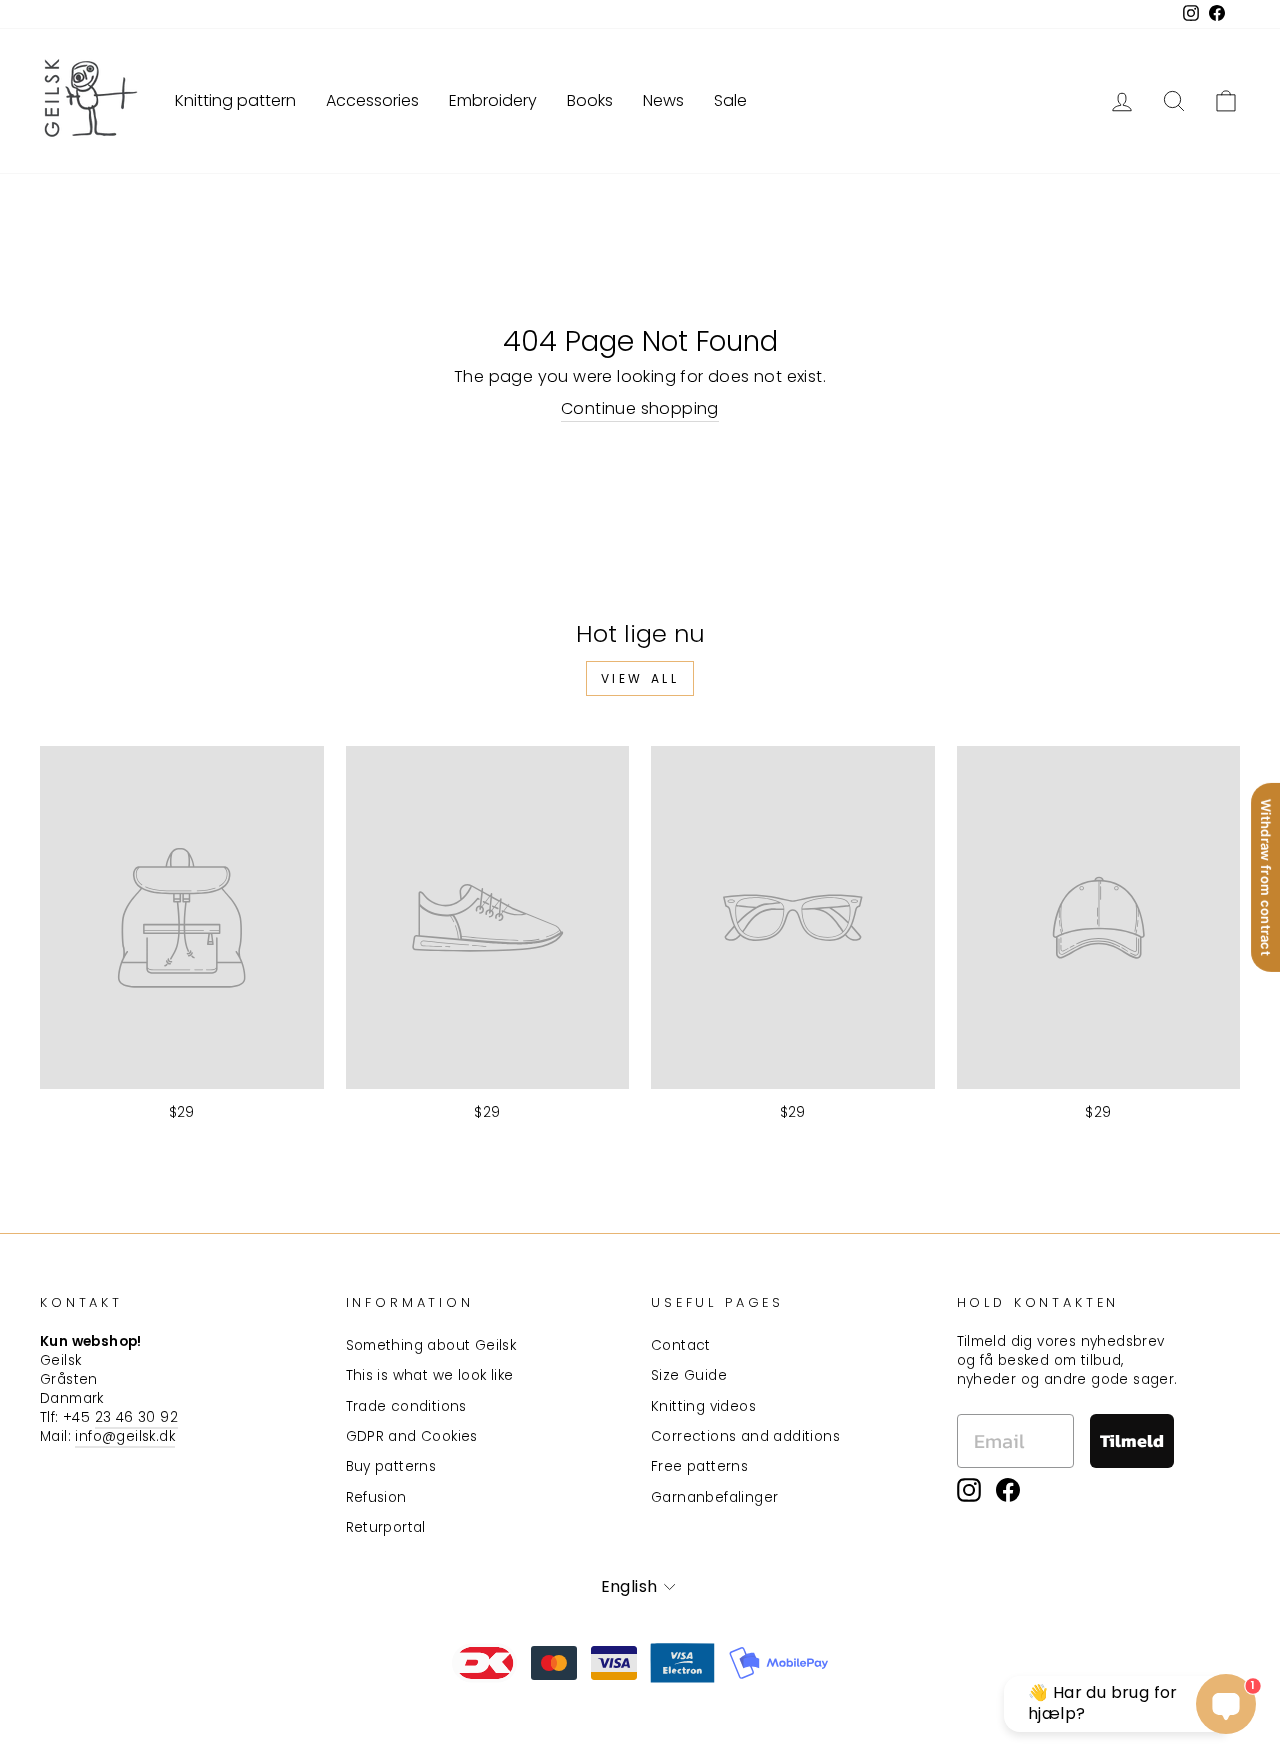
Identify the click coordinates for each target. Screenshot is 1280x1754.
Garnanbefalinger (714, 1497)
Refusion (376, 1497)
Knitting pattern (235, 100)
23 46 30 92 (136, 1417)
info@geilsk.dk (125, 1436)
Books (590, 100)
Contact (681, 1345)
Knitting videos (703, 1406)
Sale (730, 100)
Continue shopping (640, 409)
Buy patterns (391, 1466)
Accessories (372, 100)
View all (640, 678)
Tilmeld (1132, 1440)
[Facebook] (1008, 1490)
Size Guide (689, 1375)
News (663, 100)
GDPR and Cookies (412, 1436)
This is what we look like (430, 1375)
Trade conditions (406, 1406)
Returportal (386, 1527)
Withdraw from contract (1266, 876)
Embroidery (493, 100)
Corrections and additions (745, 1436)
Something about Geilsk (431, 1345)
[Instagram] (969, 1490)
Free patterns (699, 1466)
